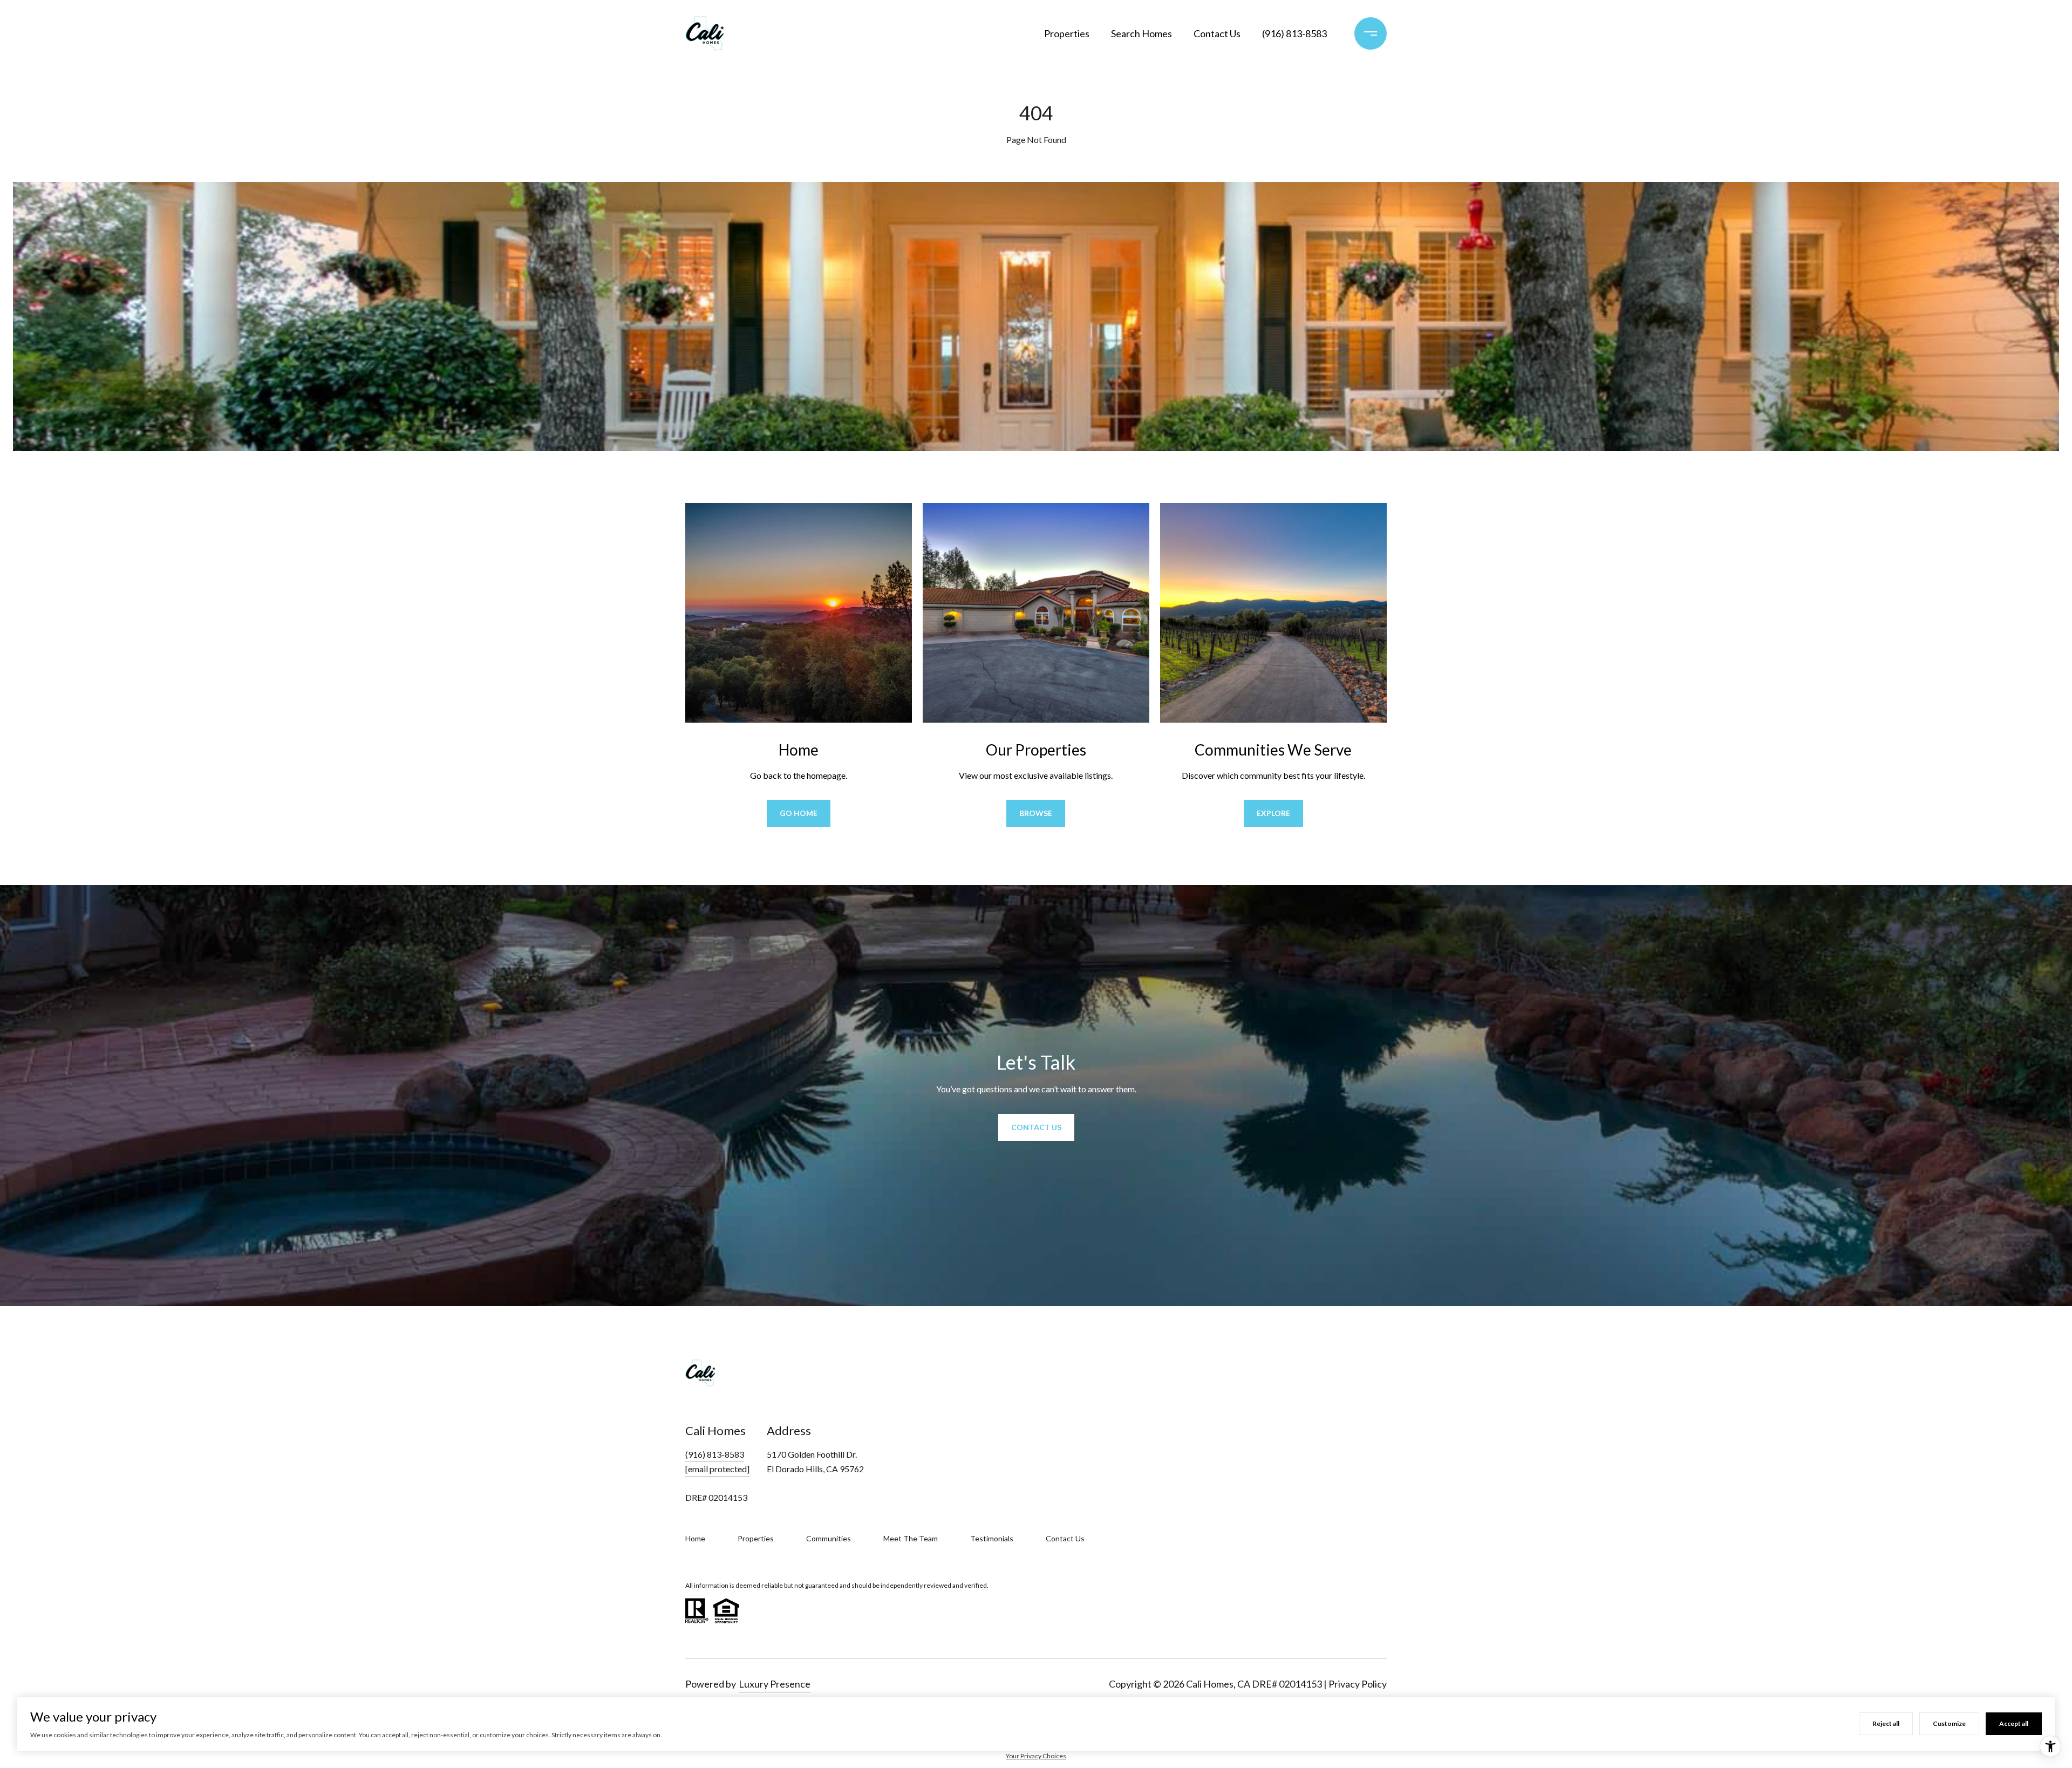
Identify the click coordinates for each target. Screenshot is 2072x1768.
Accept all (2014, 1723)
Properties (1067, 33)
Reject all (1886, 1723)
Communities (829, 1538)
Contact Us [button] (1036, 1127)
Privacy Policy (1358, 1684)
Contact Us (1217, 33)
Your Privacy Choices (1036, 1756)
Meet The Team (911, 1538)
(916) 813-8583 (1294, 33)
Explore (1273, 813)
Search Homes (1141, 33)
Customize (1949, 1723)
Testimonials (992, 1538)
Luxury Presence (775, 1684)
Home (695, 1538)
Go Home (799, 813)
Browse (1036, 813)
